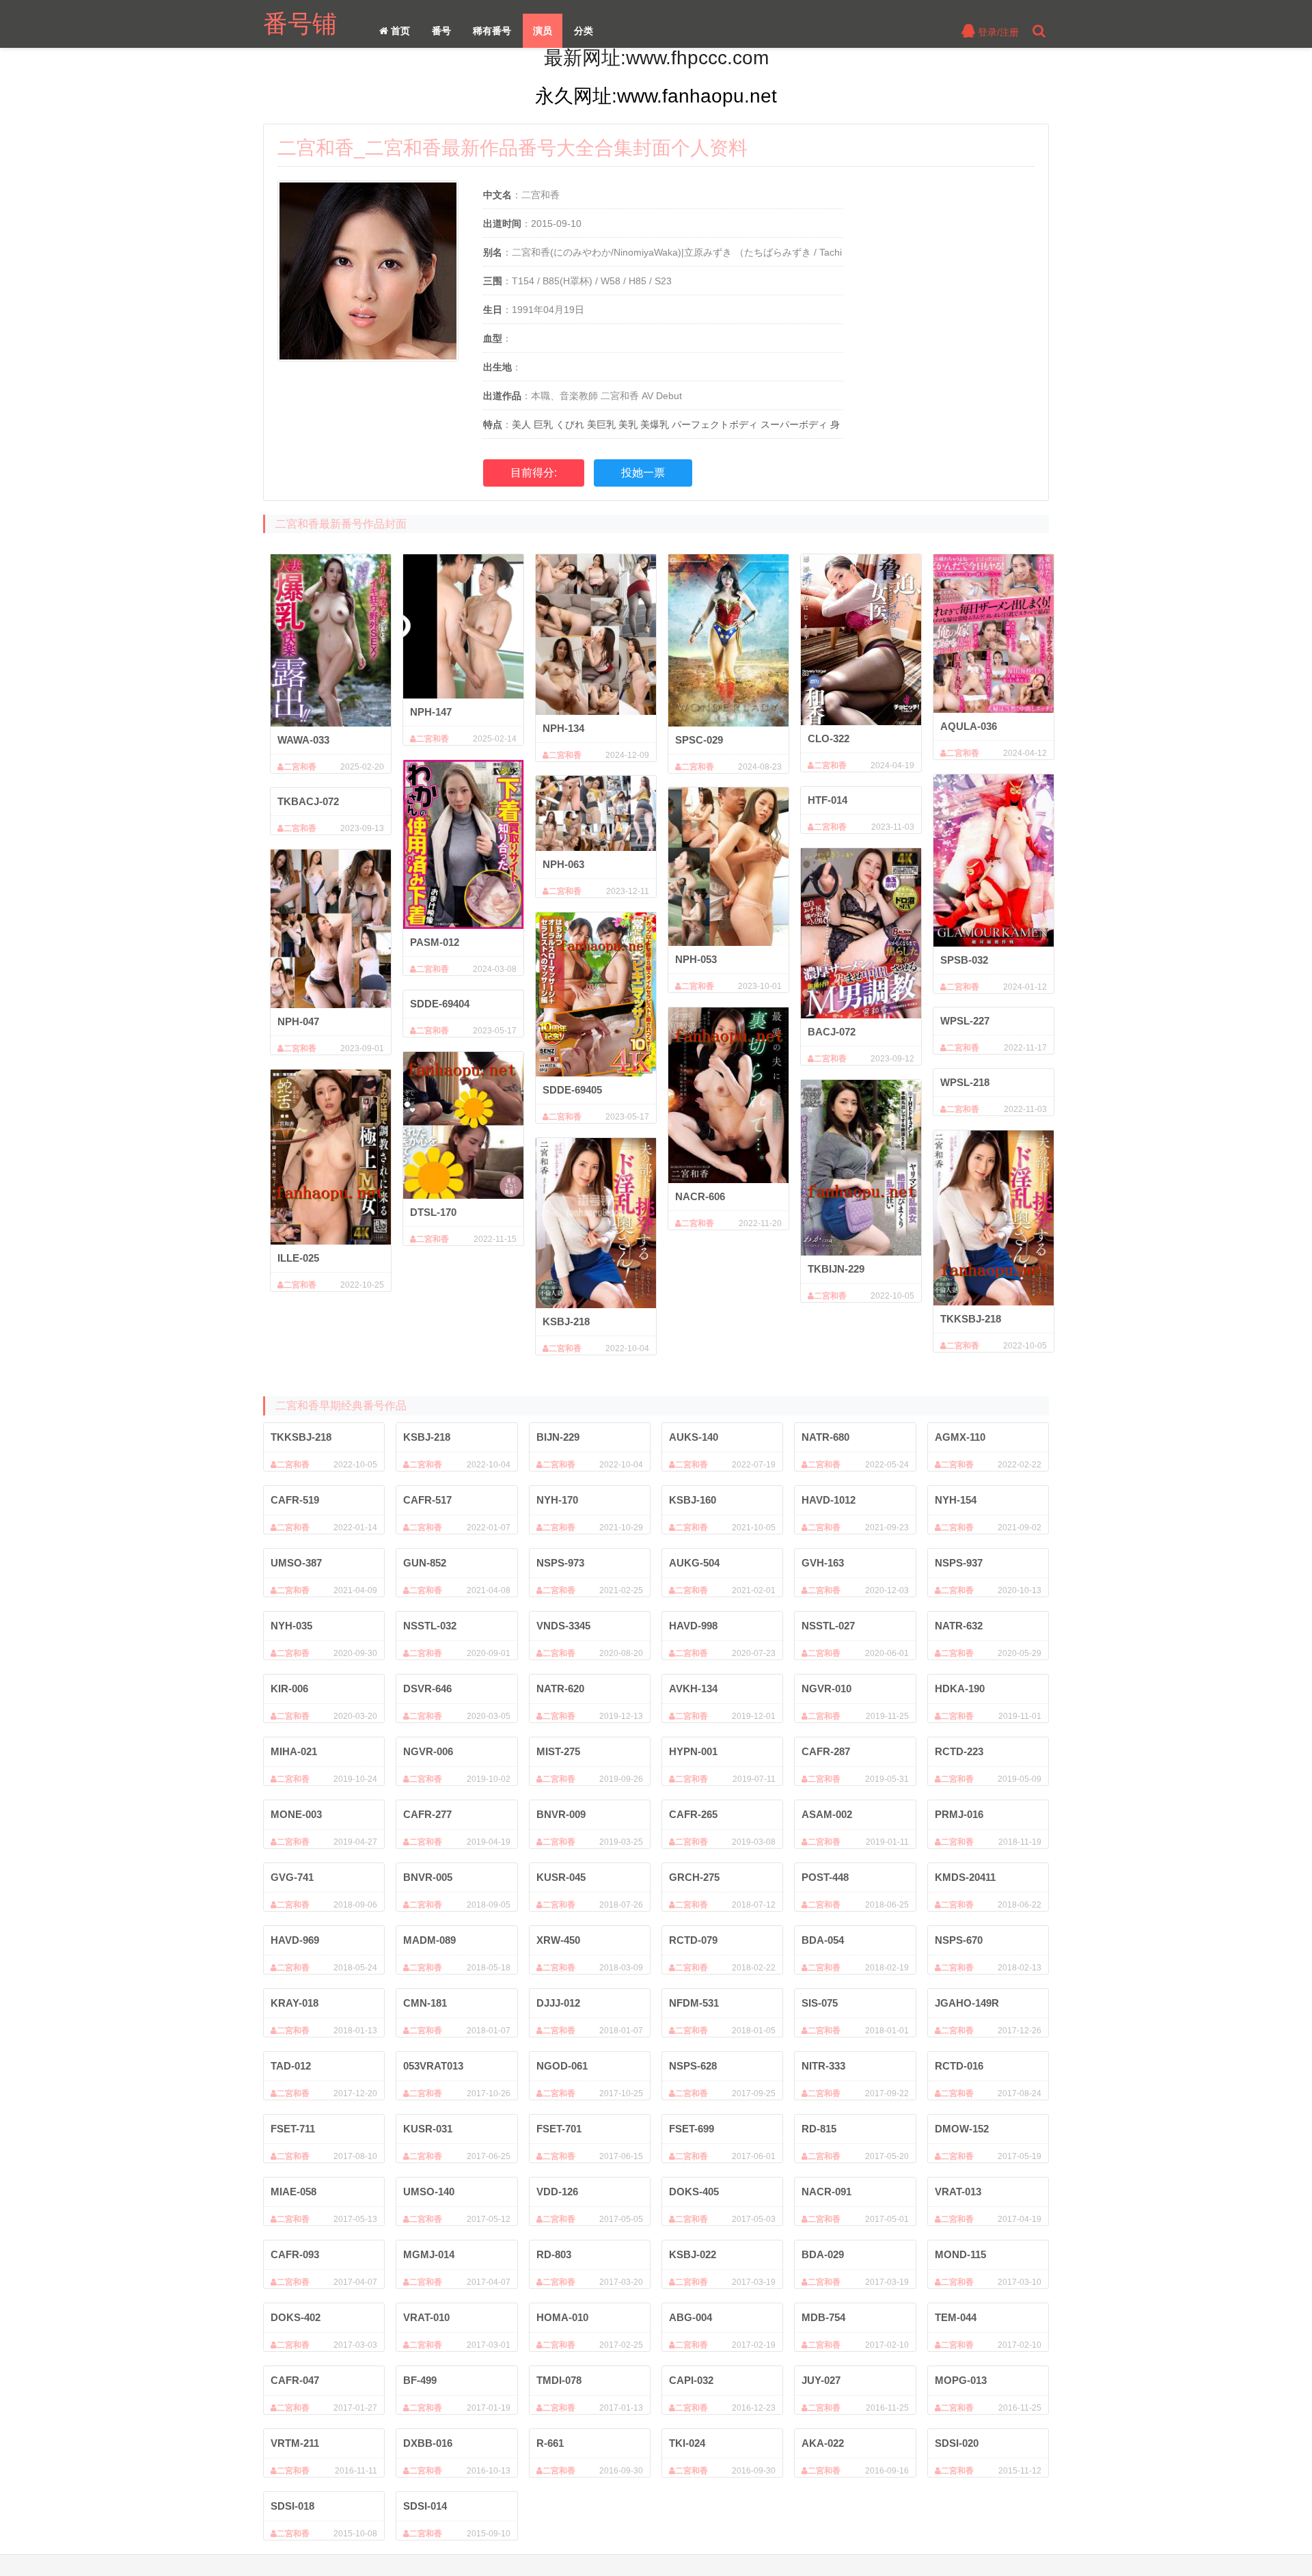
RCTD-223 (959, 1751)
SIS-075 (820, 2003)
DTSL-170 (433, 1212)
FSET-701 (559, 2129)
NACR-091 (826, 2192)
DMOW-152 (962, 2129)
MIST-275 (558, 1751)
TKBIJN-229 (836, 1269)
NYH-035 (291, 1626)
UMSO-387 (296, 1563)
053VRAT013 (433, 2066)
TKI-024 (687, 2443)
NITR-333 (823, 2066)
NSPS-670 (959, 1940)
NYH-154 (956, 1500)
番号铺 (300, 24)
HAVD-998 (693, 1626)
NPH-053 (696, 959)
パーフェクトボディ (715, 424)
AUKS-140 (694, 1437)
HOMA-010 (562, 2317)
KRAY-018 (295, 2003)
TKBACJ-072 (308, 801)
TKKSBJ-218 (971, 1319)
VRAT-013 (958, 2192)
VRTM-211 (295, 2443)
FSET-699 (692, 2129)
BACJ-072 (832, 1032)
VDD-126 (557, 2192)
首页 (399, 31)
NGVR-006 (428, 1751)
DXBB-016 (428, 2443)
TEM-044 (956, 2317)
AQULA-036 (969, 726)
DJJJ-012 (558, 2003)
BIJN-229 (558, 1437)
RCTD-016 (959, 2066)
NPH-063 (563, 864)
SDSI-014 (425, 2506)
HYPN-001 (693, 1751)
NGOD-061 (562, 2066)
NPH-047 (298, 1021)
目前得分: (534, 473)
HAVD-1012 (829, 1500)
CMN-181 (425, 2003)
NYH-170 (557, 1500)
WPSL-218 (965, 1082)
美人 (521, 424)
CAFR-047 (295, 2380)
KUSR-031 (428, 2129)
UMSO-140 (429, 2192)
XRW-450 (558, 1940)
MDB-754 (823, 2317)
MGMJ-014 (429, 2254)
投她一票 (643, 473)
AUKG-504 (694, 1563)
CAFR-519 (295, 1500)
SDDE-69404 (440, 1004)
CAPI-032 (691, 2380)
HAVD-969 (295, 1940)
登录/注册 (997, 32)
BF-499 (420, 2380)
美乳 (628, 424)
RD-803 (554, 2254)
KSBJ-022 (693, 2254)
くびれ (570, 424)
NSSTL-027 (828, 1626)
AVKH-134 (693, 1689)
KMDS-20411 (965, 1877)
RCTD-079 (693, 1940)
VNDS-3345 (563, 1626)
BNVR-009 (561, 1814)
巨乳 (543, 424)
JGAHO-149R (967, 2003)
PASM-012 (435, 942)
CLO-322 (829, 738)
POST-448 (825, 1877)
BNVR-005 (428, 1877)
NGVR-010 (826, 1689)
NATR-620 (560, 1689)
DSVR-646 (427, 1689)
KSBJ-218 (566, 1321)
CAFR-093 (295, 2254)
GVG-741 (292, 1877)
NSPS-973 (560, 1563)
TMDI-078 (559, 2380)
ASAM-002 (827, 1814)
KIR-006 (289, 1689)
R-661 (550, 2443)
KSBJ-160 (693, 1500)
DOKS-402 (296, 2317)
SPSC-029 (699, 740)
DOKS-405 (694, 2192)
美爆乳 (655, 424)
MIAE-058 (293, 2192)
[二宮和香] (331, 640)
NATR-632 (959, 1626)
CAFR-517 (427, 1500)
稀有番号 (492, 31)
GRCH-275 (694, 1877)
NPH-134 (563, 728)
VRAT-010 (426, 2317)
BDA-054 (823, 1940)
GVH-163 (823, 1563)
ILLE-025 (298, 1258)
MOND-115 (960, 2254)
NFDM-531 (694, 2003)
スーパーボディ (794, 424)
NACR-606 (700, 1196)
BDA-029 (823, 2254)
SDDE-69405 (572, 1090)
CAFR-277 (427, 1814)
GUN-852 (425, 1563)
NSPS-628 (693, 2066)
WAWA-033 (303, 740)
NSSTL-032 (430, 1626)
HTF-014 (828, 800)
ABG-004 (691, 2317)
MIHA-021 (294, 1751)
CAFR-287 (826, 1751)
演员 (543, 31)
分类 (584, 31)
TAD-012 (291, 2066)
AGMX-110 (960, 1437)
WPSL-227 (965, 1021)
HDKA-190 (960, 1689)
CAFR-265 (693, 1814)
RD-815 (819, 2129)
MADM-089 (429, 1940)
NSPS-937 (959, 1563)
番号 (441, 31)
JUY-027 (821, 2380)
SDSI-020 (957, 2443)
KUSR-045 (561, 1877)
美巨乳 (601, 424)
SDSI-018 (292, 2506)
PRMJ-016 (959, 1814)
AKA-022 (823, 2443)
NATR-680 (825, 1437)
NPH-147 (431, 712)
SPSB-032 (964, 960)
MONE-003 (296, 1814)
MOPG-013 (961, 2380)
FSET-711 (293, 2129)
